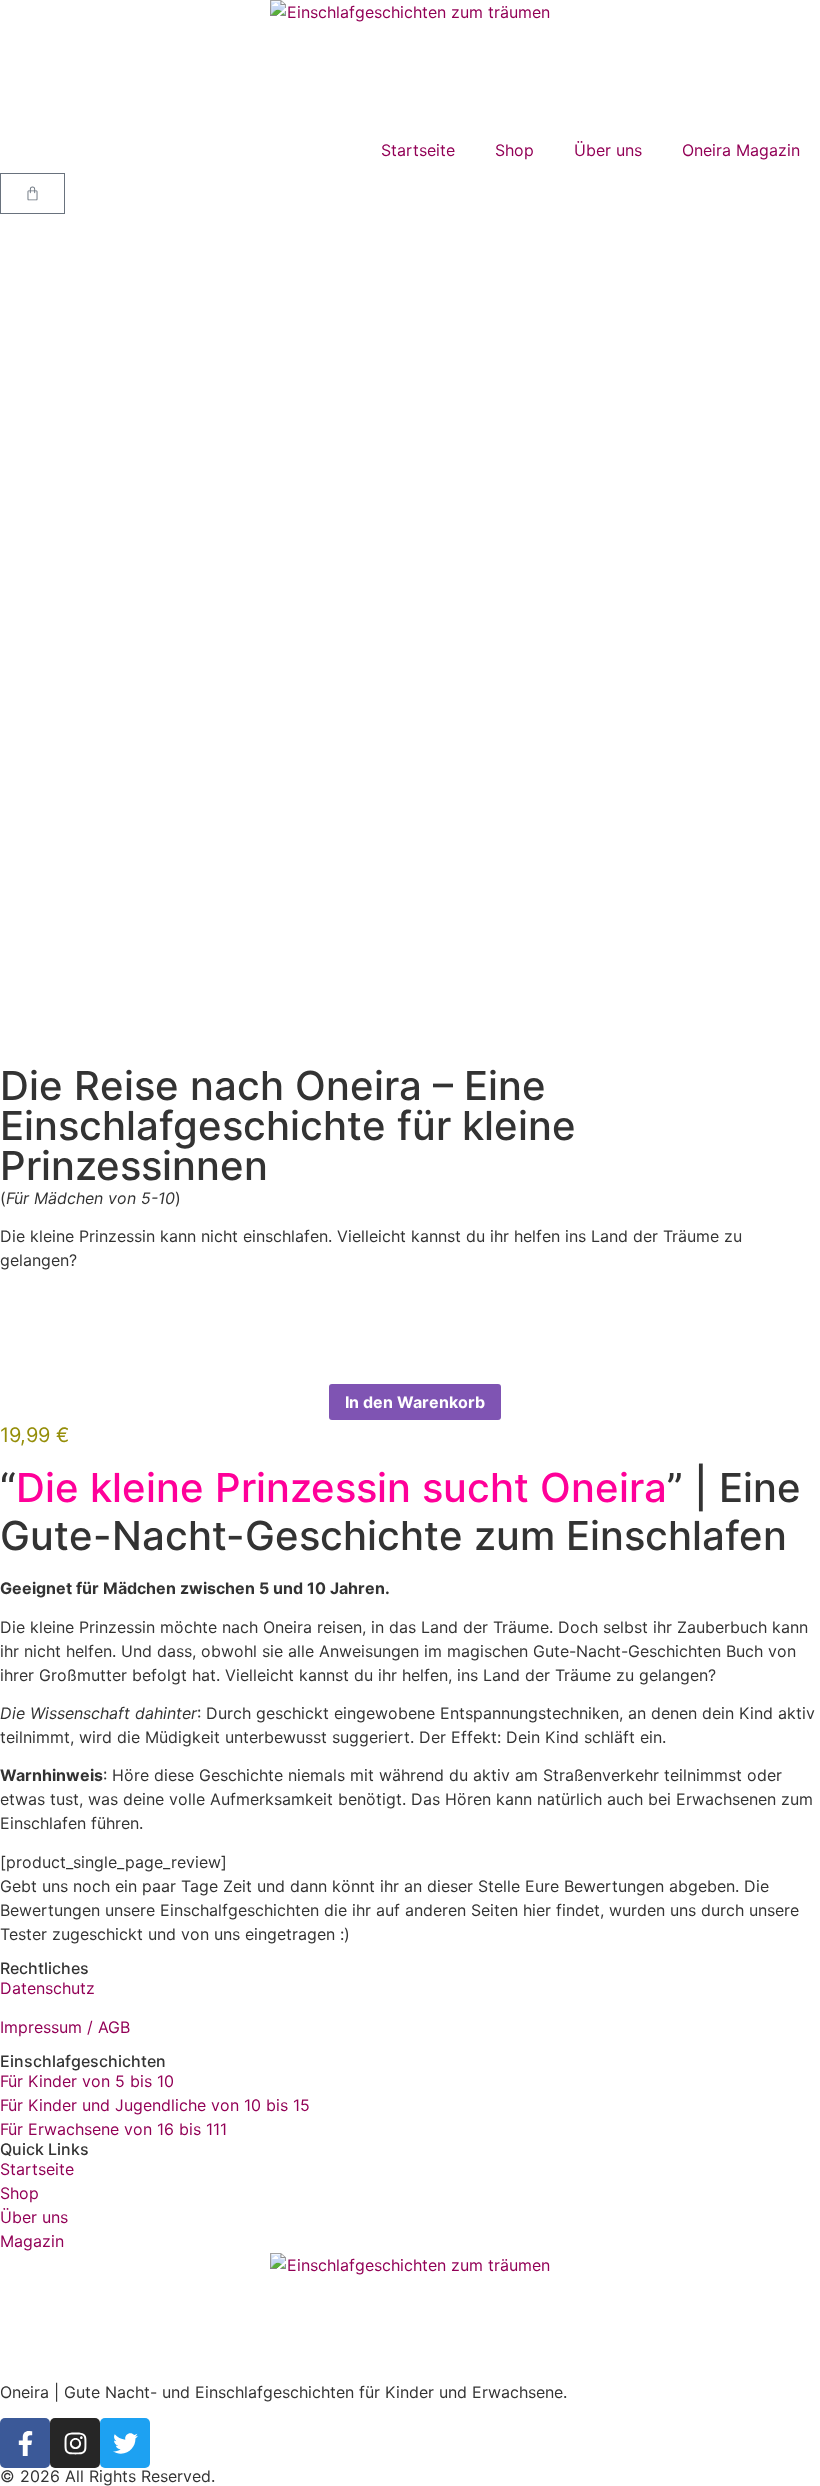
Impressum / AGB (65, 2027)
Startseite (418, 150)
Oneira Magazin (741, 150)
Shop (514, 150)
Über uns (608, 150)
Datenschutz (47, 1988)
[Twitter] (125, 2443)
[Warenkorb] (32, 193)
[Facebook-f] (25, 2443)
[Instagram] (75, 2443)
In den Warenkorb (415, 1402)
